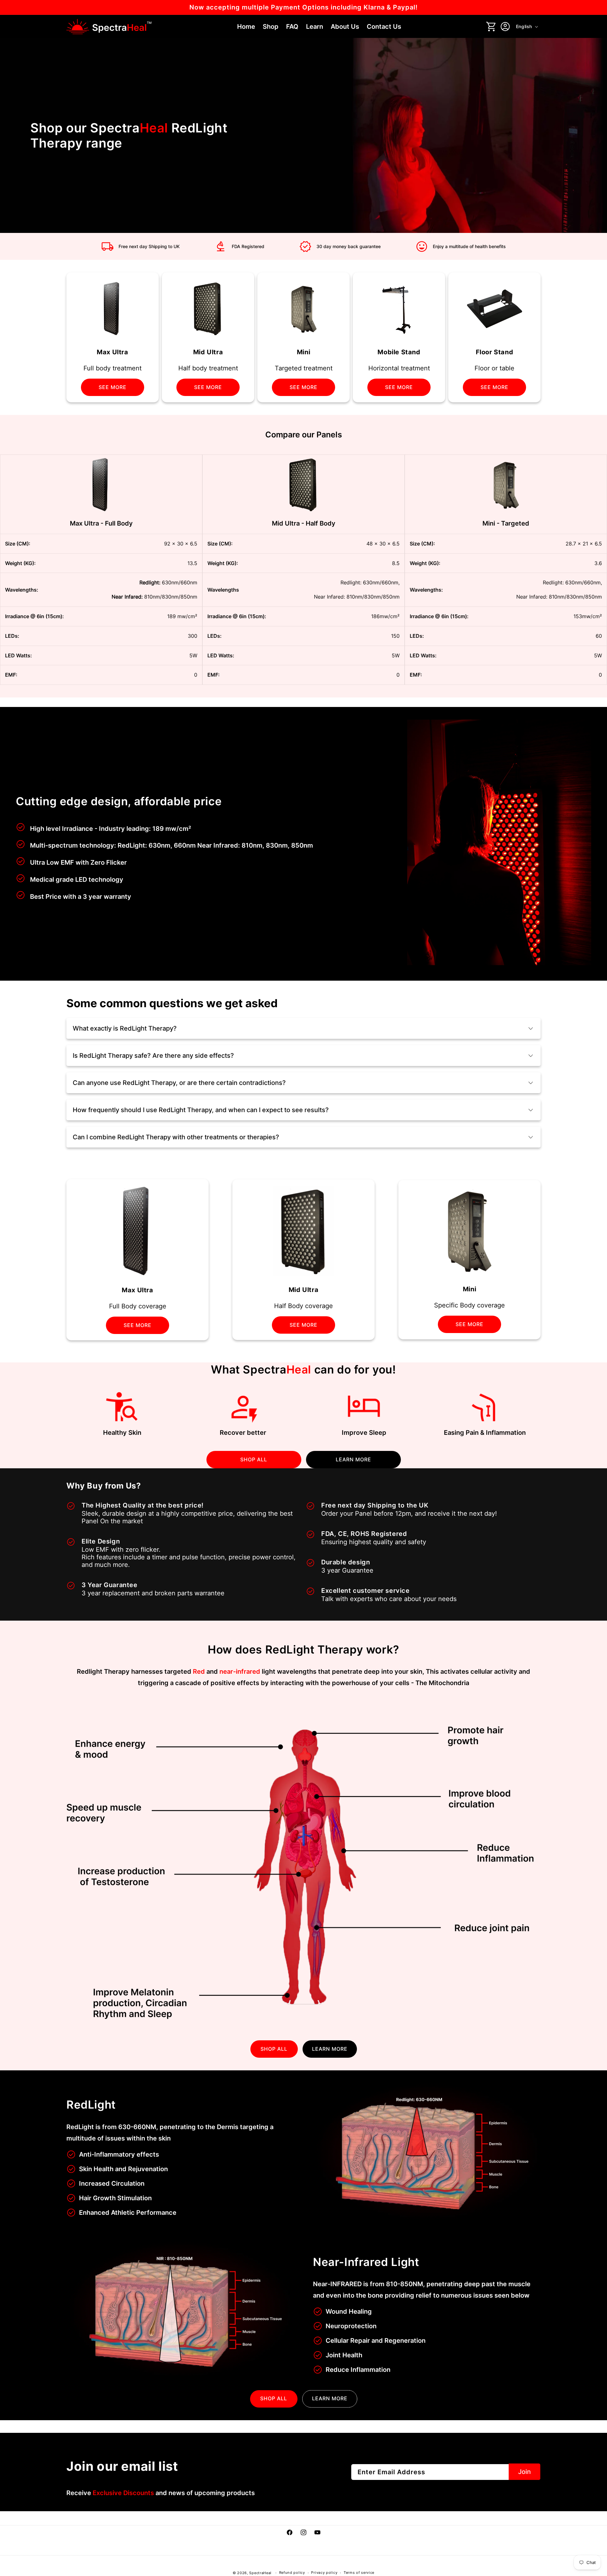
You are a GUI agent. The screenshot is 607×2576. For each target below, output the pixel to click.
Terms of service (359, 2573)
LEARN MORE (353, 1459)
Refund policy (292, 2573)
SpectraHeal (260, 2573)
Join (524, 2472)
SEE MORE (113, 387)
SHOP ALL (254, 1459)
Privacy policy (324, 2573)
